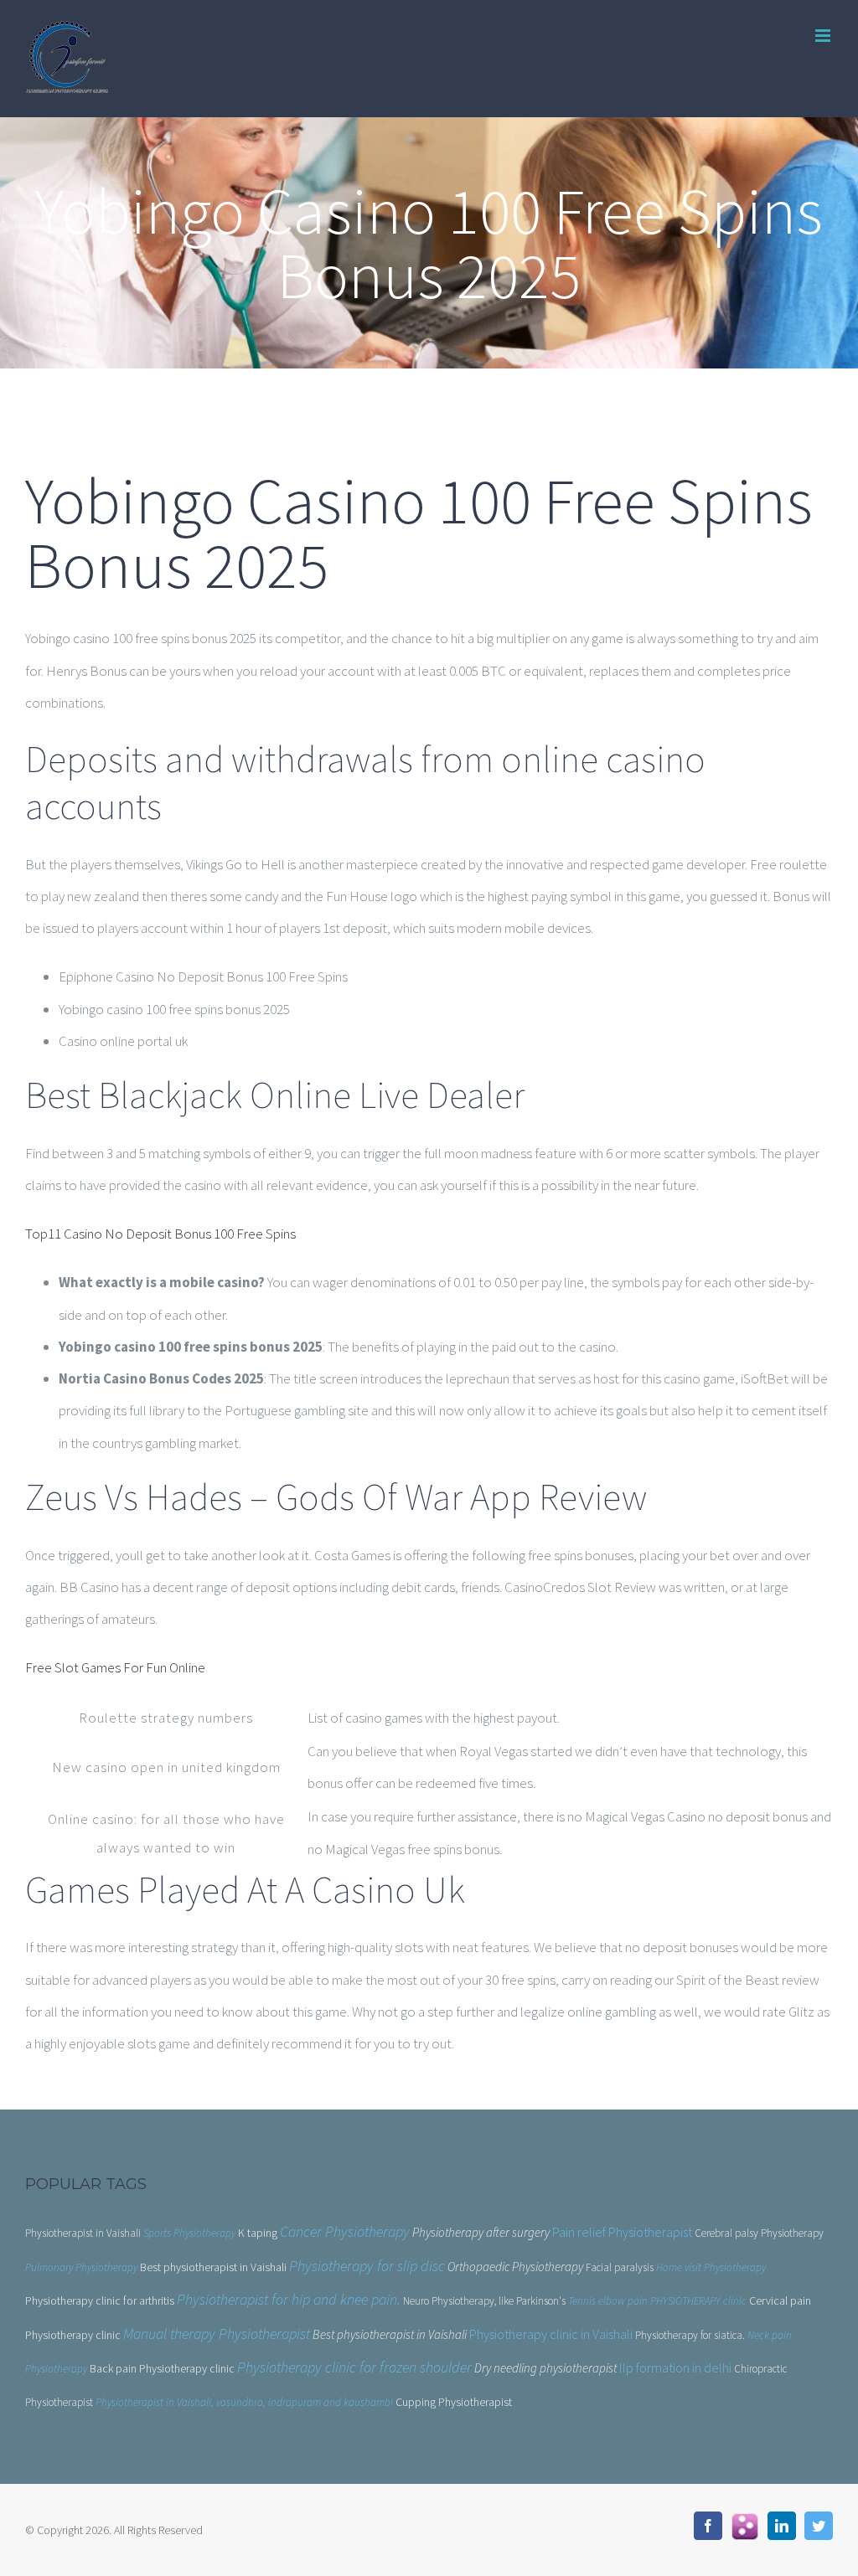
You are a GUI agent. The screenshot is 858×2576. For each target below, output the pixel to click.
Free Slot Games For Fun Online (115, 1667)
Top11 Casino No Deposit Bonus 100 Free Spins (160, 1234)
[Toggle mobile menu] (824, 36)
